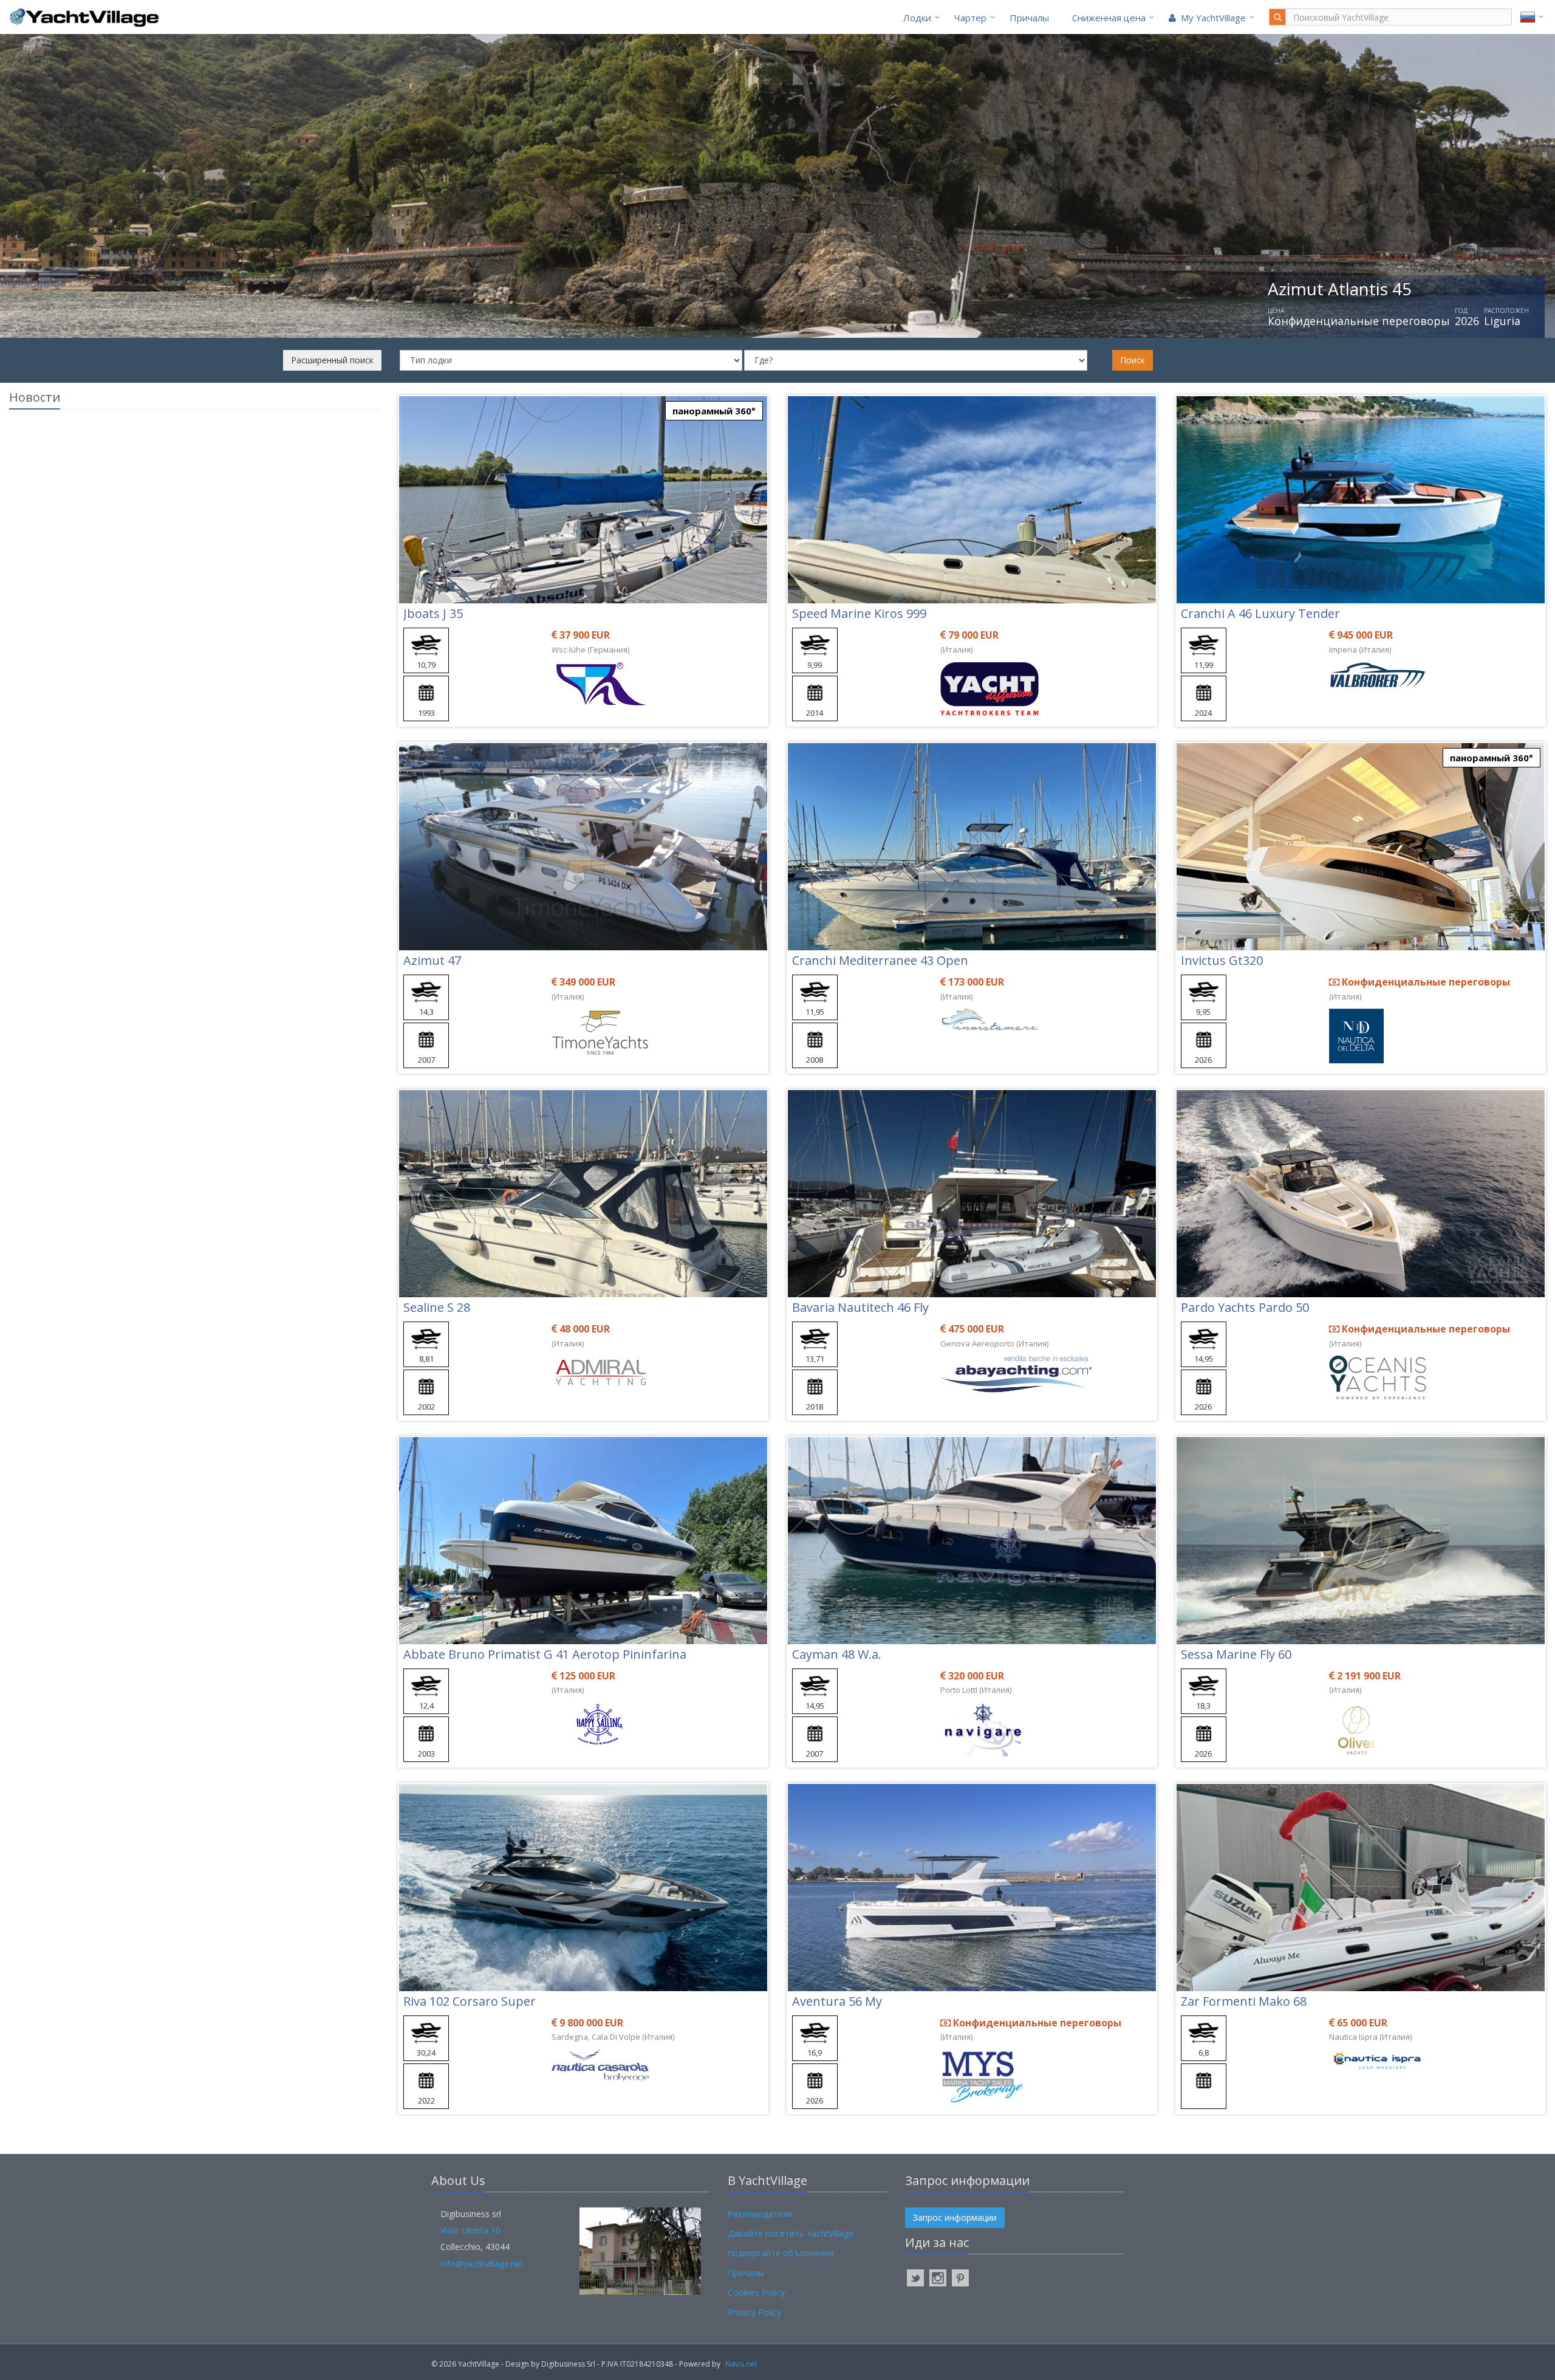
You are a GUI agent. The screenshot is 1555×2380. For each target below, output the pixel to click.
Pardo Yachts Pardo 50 (1245, 1307)
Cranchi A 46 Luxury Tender (1260, 613)
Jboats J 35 (433, 613)
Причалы (1029, 18)
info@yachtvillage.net (482, 2264)
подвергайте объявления (781, 2253)
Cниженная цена (1109, 18)
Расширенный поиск (332, 360)
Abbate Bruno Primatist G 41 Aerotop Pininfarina (545, 1654)
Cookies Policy (756, 2292)
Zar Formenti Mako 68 (1244, 2001)
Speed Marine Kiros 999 (859, 613)
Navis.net (741, 2364)
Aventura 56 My (837, 2001)
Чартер (970, 18)
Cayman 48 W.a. (837, 1654)
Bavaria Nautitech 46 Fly (860, 1307)
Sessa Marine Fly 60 (1236, 1654)
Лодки (917, 18)
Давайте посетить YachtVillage (791, 2233)
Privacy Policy (754, 2312)
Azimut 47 (432, 960)
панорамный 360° (714, 411)
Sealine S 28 (437, 1307)
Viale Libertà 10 (470, 2230)
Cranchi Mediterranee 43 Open (880, 960)
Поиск (1133, 360)
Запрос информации (955, 2217)
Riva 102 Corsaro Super (470, 2001)
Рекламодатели (760, 2214)
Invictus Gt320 (1222, 960)
